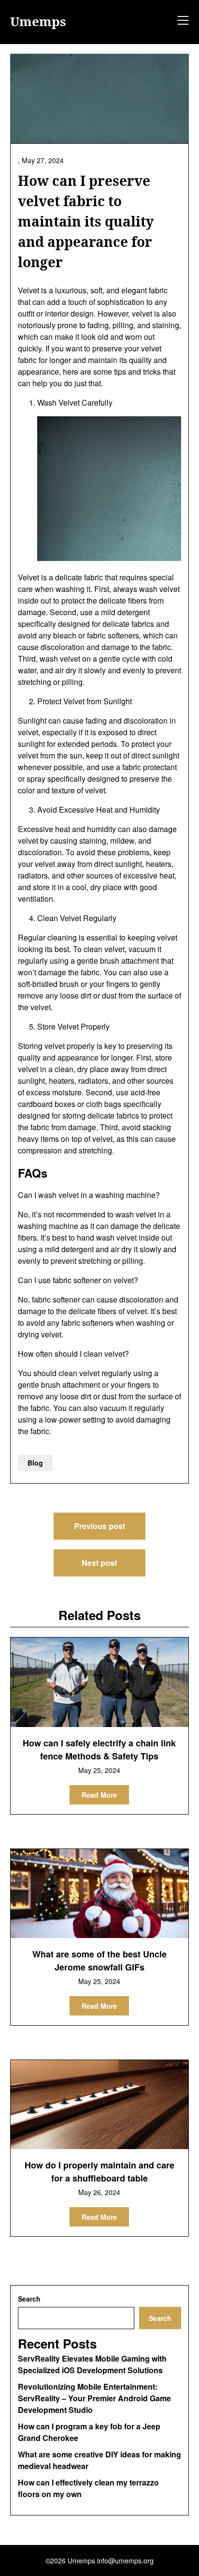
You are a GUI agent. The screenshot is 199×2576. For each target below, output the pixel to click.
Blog (35, 1463)
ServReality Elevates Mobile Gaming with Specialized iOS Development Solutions (92, 2364)
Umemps (38, 22)
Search (29, 2299)
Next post (99, 1563)
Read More (99, 1795)
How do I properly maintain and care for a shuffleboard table (99, 2172)
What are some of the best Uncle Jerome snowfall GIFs (99, 1961)
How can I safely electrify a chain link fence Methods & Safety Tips (99, 1750)
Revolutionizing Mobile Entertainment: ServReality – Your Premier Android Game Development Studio (94, 2398)
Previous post (99, 1526)
